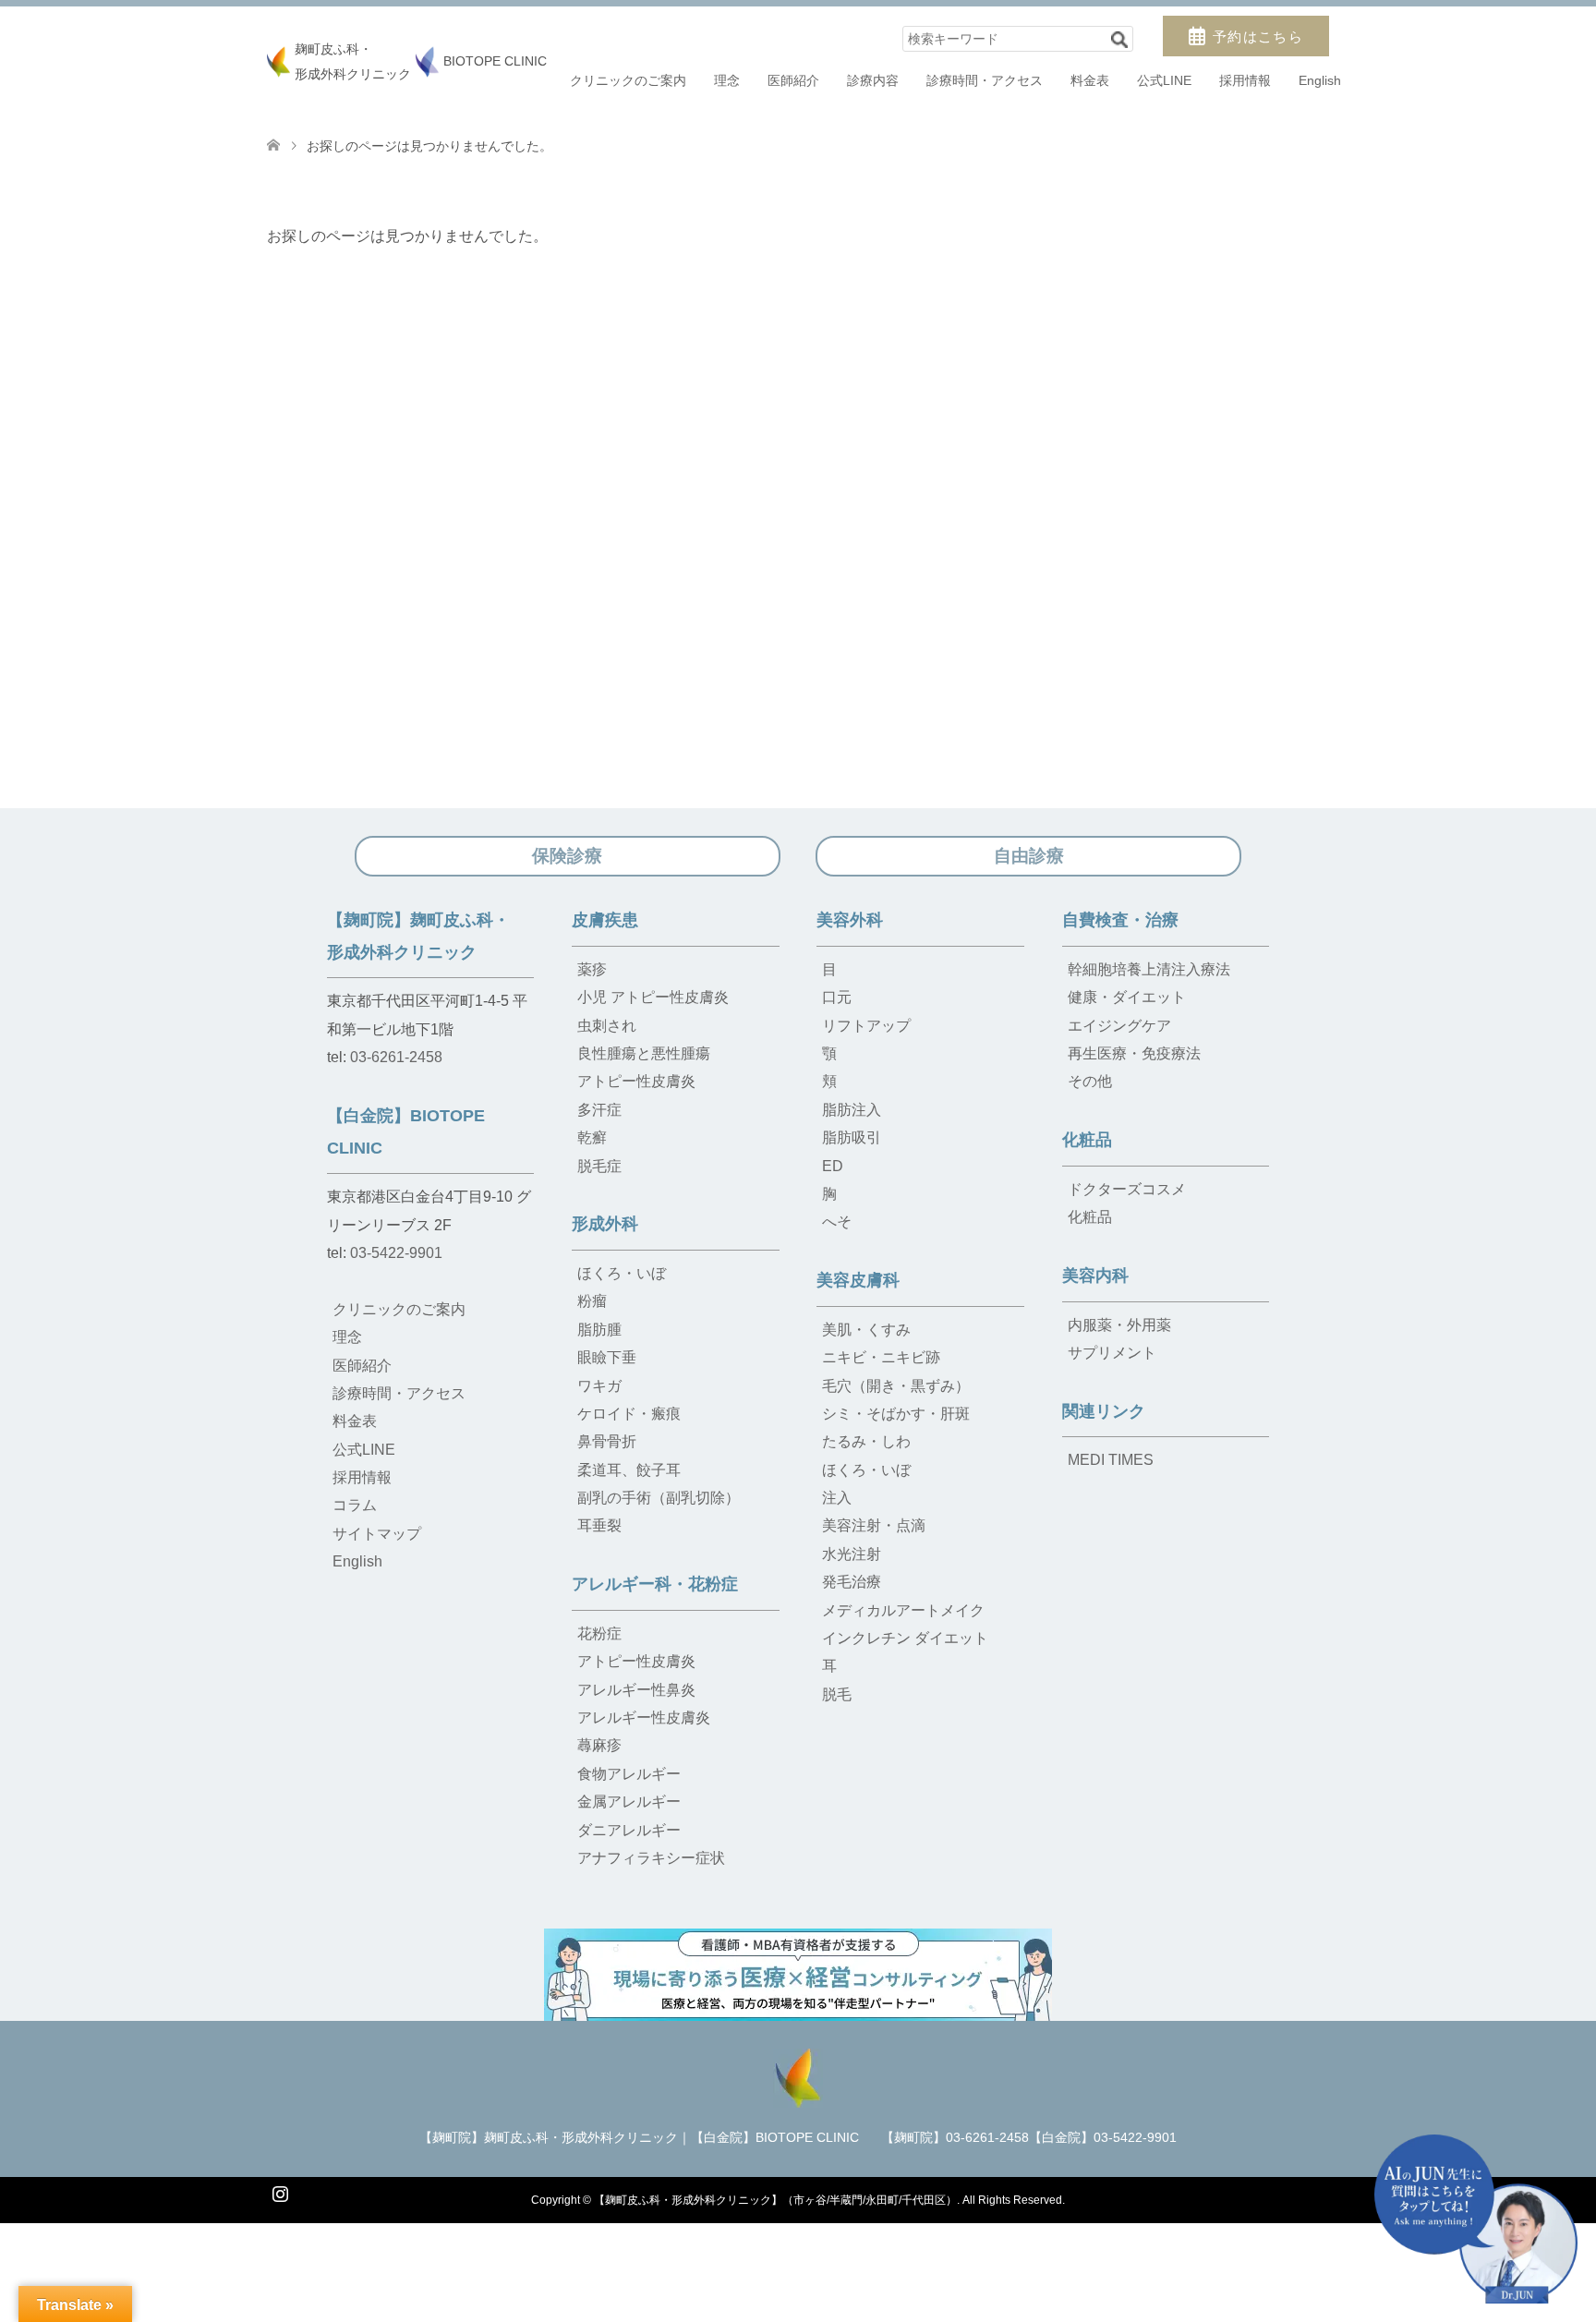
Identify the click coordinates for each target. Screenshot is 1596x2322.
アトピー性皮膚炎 (636, 1081)
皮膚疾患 (605, 920)
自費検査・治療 (1120, 920)
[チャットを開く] (1476, 2219)
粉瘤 (592, 1301)
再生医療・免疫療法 (1134, 1053)
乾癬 (592, 1137)
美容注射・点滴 (874, 1525)
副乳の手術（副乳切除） (659, 1498)
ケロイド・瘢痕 (629, 1414)
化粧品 (1087, 1140)
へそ (837, 1221)
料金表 (1090, 80)
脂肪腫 (599, 1330)
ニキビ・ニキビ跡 (881, 1357)
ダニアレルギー (629, 1830)
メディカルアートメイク (903, 1610)
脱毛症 (599, 1166)
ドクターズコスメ (1127, 1189)
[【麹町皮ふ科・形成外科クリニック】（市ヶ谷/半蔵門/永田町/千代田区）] (798, 2076)
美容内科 (1095, 1276)
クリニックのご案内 (628, 80)
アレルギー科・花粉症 (655, 1584)
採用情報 (1245, 80)
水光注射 (852, 1554)
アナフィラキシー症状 (651, 1858)
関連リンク (1104, 1411)
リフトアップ (866, 1026)
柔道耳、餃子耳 (629, 1470)
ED (833, 1166)
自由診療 (1029, 856)
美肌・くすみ (866, 1330)
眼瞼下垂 (607, 1357)
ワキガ (599, 1386)
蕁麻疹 (599, 1745)
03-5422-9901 (396, 1253)
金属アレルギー (629, 1802)
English (1320, 80)
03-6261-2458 (396, 1057)
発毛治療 (852, 1582)
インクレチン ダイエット (905, 1638)
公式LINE (1164, 80)
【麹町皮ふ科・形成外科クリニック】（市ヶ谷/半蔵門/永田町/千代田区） (775, 2200)
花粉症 (599, 1633)
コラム (355, 1505)
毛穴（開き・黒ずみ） (896, 1386)
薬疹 (592, 969)
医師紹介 (793, 80)
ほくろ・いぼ (622, 1273)
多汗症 (599, 1110)
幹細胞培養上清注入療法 (1149, 969)
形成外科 (605, 1224)
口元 (837, 997)
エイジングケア (1119, 1026)
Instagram (280, 2192)
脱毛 (837, 1694)
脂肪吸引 (852, 1137)
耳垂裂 (599, 1525)
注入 (837, 1498)
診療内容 (873, 80)
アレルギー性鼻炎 (636, 1690)
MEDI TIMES (1111, 1460)
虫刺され (607, 1026)
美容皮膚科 (858, 1280)
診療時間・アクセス (985, 80)
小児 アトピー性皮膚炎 (653, 997)
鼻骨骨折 (607, 1441)
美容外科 (850, 920)
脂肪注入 (852, 1110)
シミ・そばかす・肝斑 (896, 1414)
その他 (1090, 1081)
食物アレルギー (629, 1774)
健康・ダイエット (1127, 997)
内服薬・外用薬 (1119, 1325)
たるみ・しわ (866, 1441)
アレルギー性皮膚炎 (644, 1717)
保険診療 (567, 856)
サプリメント (1112, 1353)
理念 (727, 80)
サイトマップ (377, 1534)
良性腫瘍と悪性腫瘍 (644, 1053)
